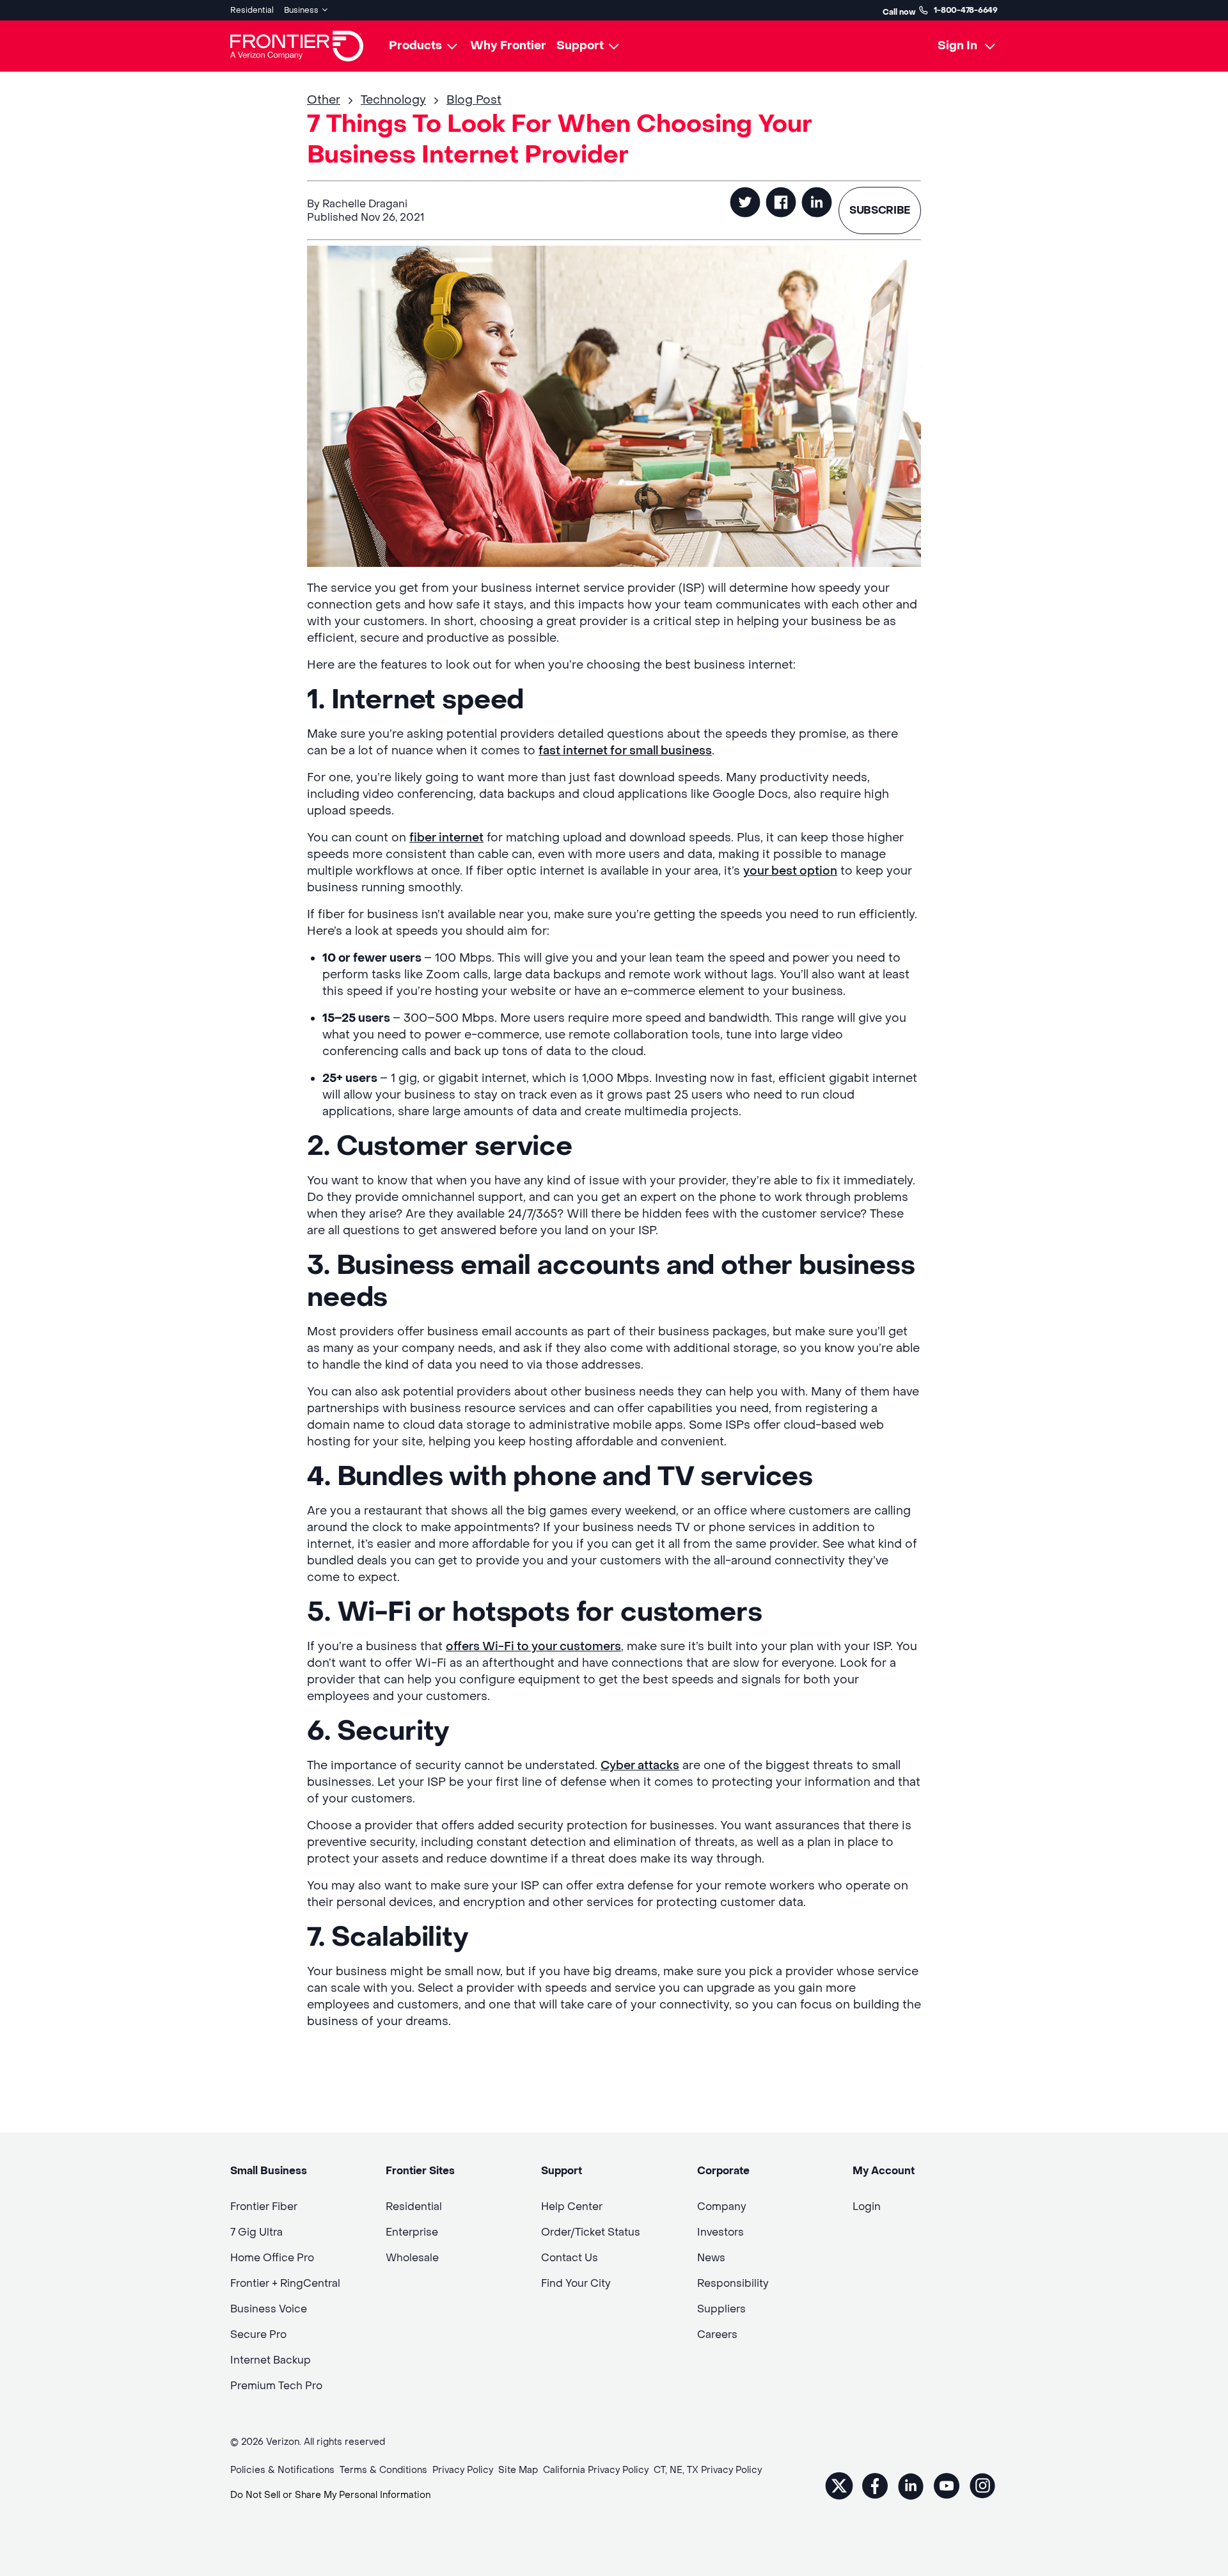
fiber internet (446, 838)
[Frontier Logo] (297, 46)
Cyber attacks (640, 1766)
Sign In (957, 46)
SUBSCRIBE (880, 210)
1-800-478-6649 (966, 10)
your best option (790, 871)
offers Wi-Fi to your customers (533, 1647)
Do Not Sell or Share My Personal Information (330, 2495)
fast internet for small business (625, 751)
